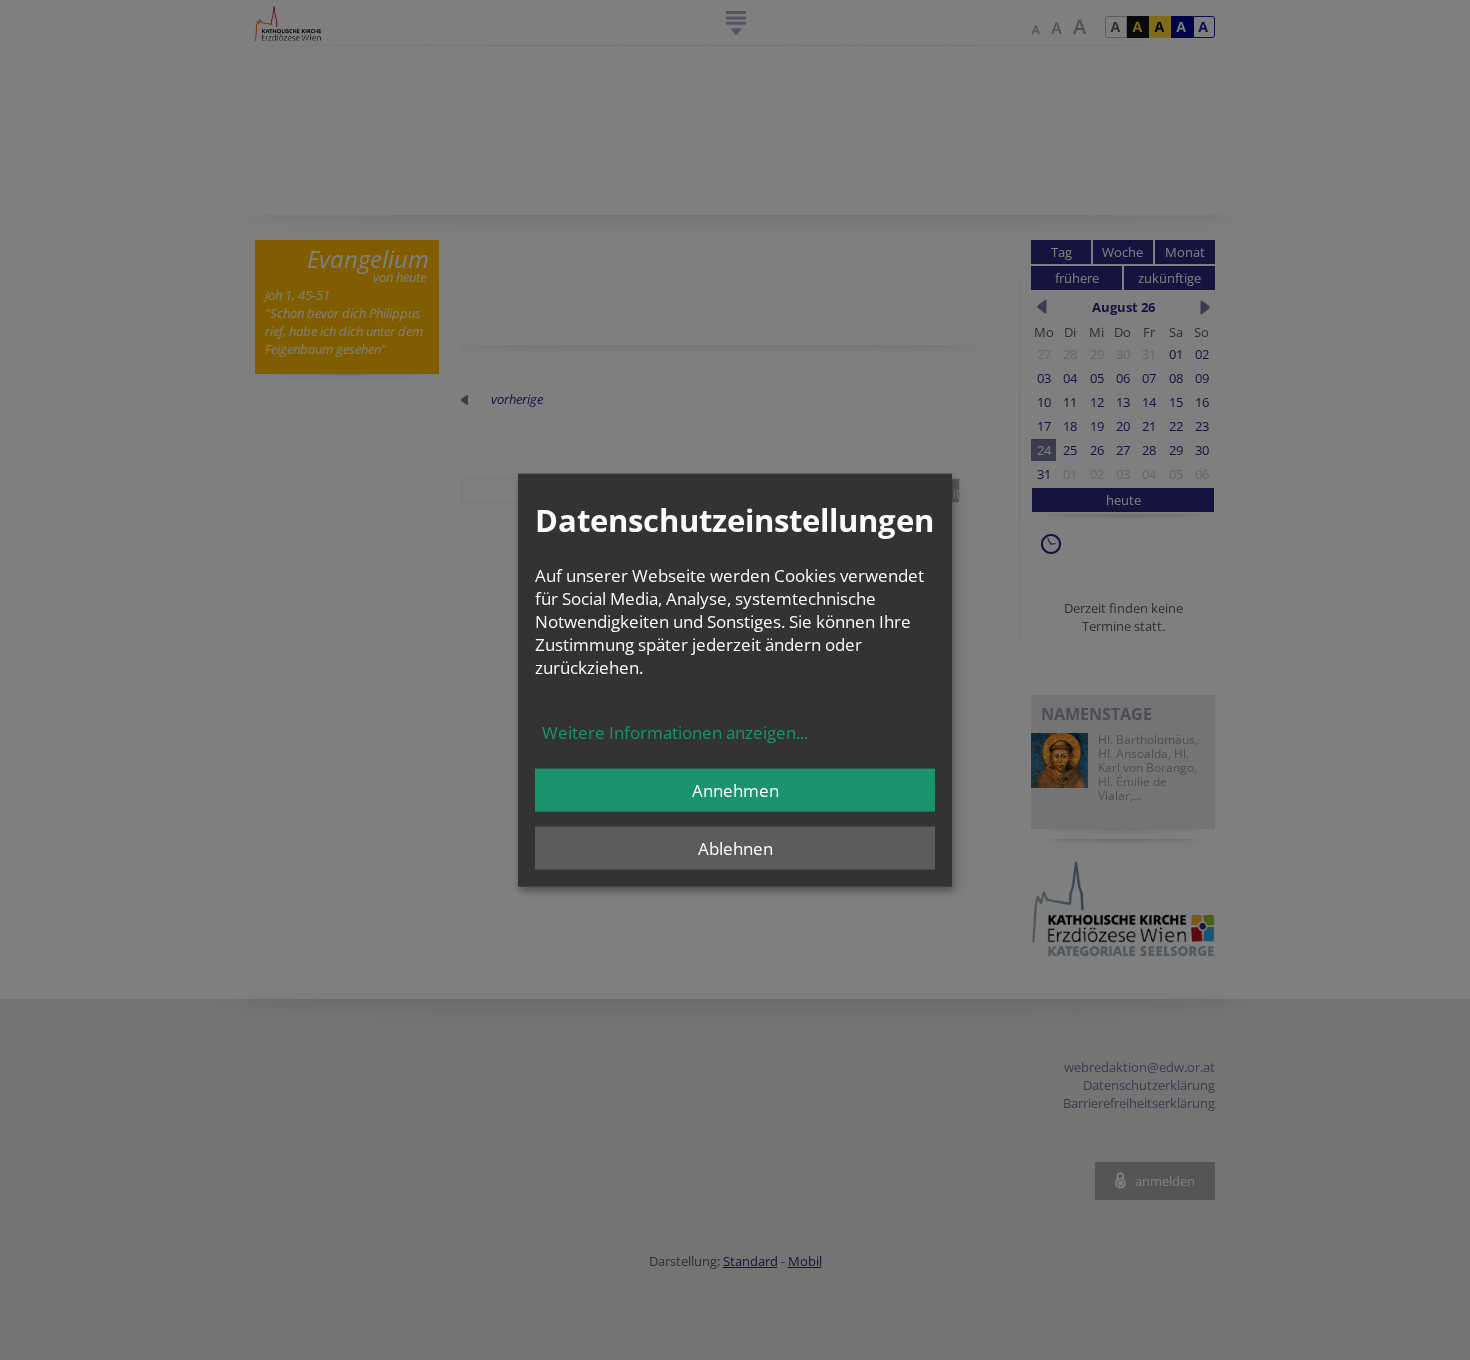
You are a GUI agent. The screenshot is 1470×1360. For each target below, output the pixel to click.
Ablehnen (735, 847)
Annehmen (735, 789)
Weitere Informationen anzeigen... (675, 731)
